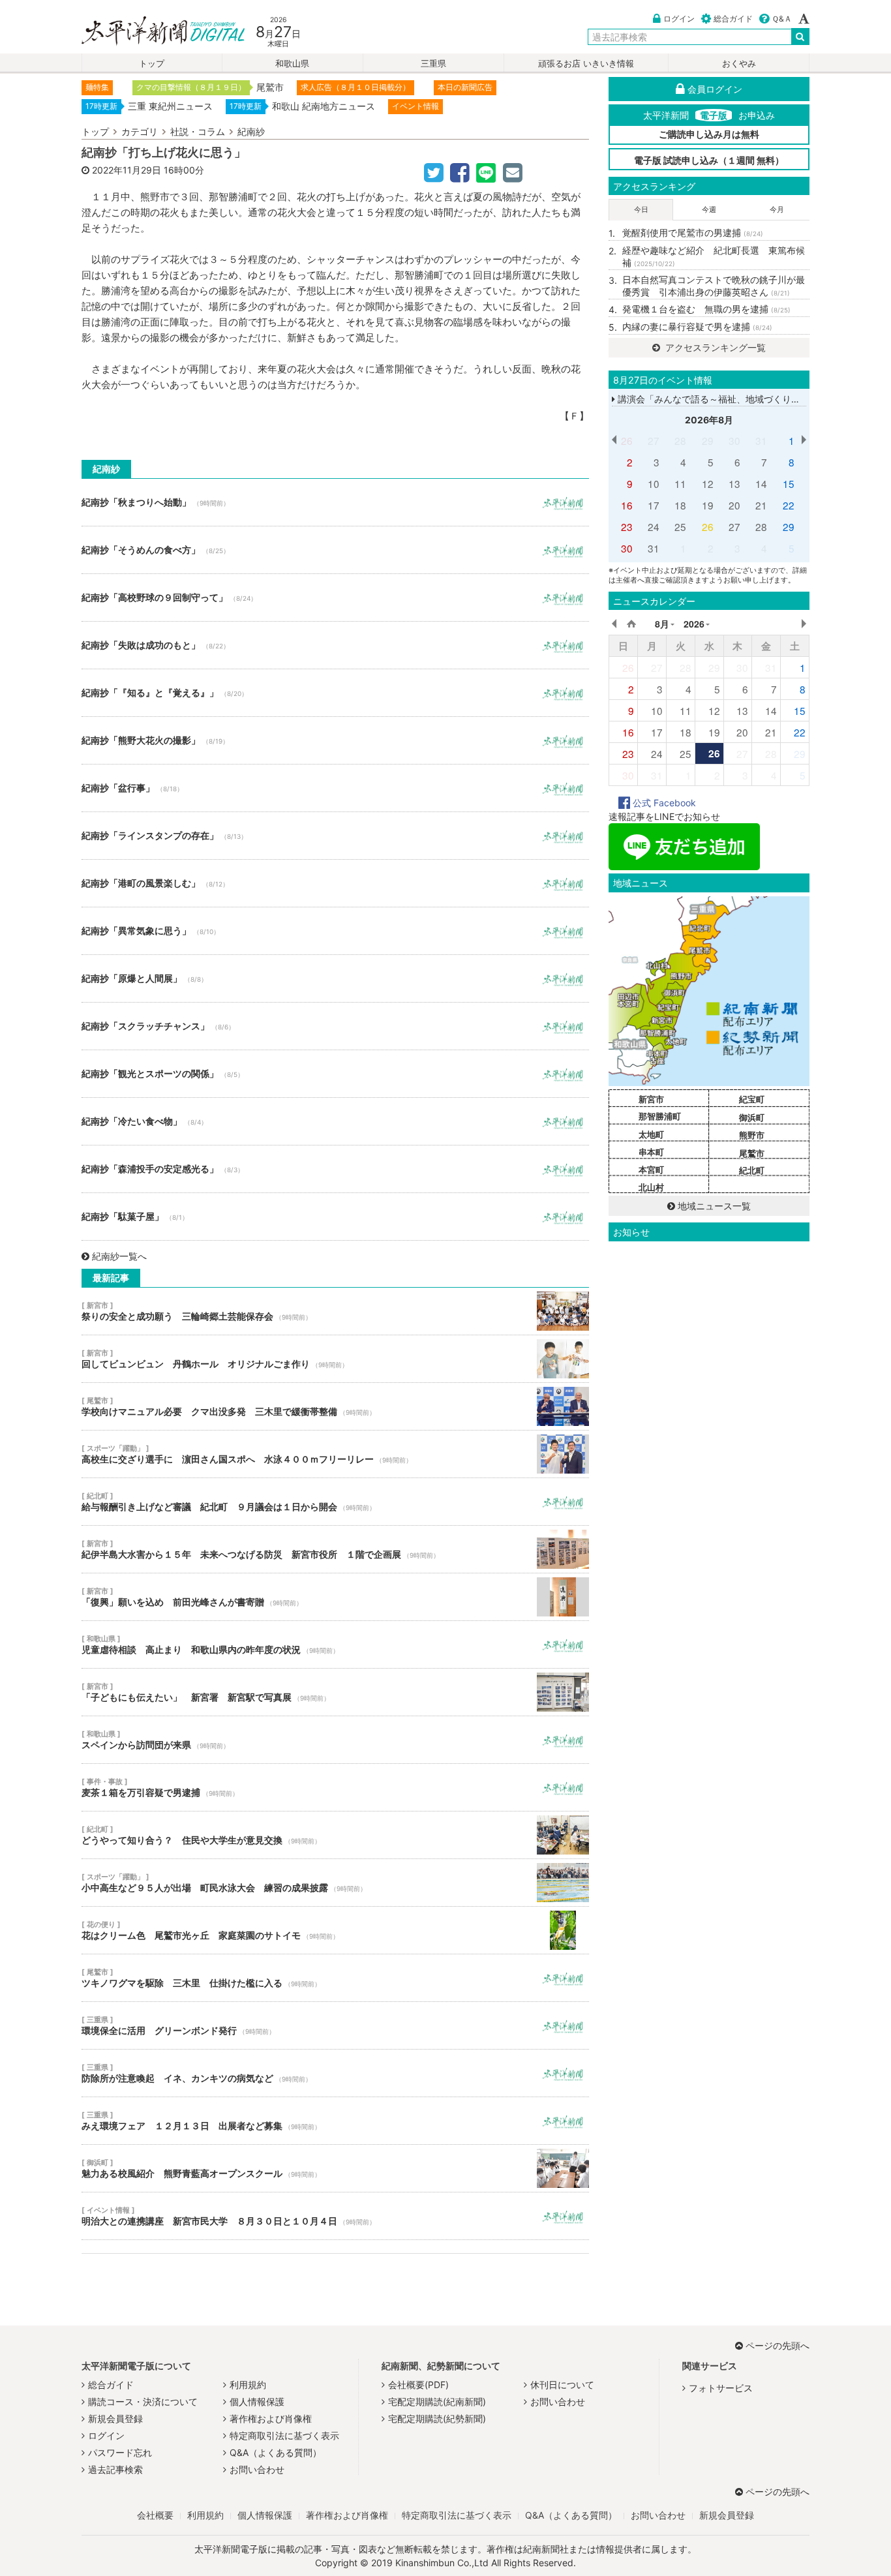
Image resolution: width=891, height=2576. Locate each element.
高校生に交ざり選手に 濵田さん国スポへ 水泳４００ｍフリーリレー (335, 1454)
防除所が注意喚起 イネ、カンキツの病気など (335, 2073)
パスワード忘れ (120, 2452)
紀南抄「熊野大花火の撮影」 (335, 740)
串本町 (651, 1152)
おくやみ (739, 64)
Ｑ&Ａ (782, 19)
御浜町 (752, 1117)
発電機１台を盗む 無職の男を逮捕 (706, 309)
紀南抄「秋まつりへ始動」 (335, 502)
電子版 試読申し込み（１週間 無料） (709, 160)
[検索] (800, 37)
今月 (777, 209)
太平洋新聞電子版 (154, 32)
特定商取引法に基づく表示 (284, 2435)
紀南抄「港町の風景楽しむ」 (335, 883)
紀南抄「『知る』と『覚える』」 (335, 693)
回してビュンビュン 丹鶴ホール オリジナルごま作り (335, 1359)
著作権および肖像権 (271, 2418)
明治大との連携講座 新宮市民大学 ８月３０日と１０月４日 (335, 2216)
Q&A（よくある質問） (276, 2452)
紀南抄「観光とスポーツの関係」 (335, 1074)
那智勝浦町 (660, 1116)
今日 (641, 209)
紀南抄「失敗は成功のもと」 (335, 645)
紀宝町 (752, 1099)
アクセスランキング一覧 (714, 347)
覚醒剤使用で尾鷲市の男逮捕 (693, 233)
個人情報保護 (257, 2402)
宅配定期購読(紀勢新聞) (437, 2418)
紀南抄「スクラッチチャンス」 (335, 1026)
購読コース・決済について (143, 2402)
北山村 (651, 1187)
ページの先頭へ (778, 2345)
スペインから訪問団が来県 (335, 1740)
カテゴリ (140, 131)
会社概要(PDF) (418, 2385)
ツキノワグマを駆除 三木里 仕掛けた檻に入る (335, 1978)
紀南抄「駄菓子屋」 (335, 1217)
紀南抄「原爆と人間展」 (335, 978)
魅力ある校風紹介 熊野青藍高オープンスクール (335, 2168)
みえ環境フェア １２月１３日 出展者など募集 (335, 2121)
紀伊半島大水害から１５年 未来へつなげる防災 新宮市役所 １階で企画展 (335, 1549)
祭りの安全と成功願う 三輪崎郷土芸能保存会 (335, 1311)
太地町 (651, 1134)
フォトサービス (721, 2388)
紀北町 (752, 1170)
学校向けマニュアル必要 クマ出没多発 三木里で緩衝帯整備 (335, 1406)
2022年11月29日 (127, 170)
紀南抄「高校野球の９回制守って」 (335, 598)
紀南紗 (251, 131)
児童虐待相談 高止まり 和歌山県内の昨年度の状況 (335, 1644)
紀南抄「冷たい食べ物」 (335, 1121)
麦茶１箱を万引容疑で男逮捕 (335, 1787)
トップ (152, 64)
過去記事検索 (115, 2469)
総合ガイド (733, 19)
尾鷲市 (752, 1153)
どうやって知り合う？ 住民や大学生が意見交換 (335, 1835)
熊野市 (752, 1135)
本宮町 (651, 1170)
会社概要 (155, 2515)
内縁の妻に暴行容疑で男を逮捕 (697, 326)
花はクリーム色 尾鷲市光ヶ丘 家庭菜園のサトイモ (335, 1930)
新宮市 (651, 1099)
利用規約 (248, 2385)
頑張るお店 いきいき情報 (586, 64)
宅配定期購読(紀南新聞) (437, 2402)
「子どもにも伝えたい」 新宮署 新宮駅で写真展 (335, 1692)
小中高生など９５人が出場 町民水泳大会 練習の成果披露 (335, 1883)
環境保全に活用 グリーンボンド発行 (335, 2025)
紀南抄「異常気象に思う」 (335, 931)
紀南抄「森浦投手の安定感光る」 (335, 1169)
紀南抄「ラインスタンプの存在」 (335, 836)
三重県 (433, 64)
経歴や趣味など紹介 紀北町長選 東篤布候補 (714, 257)
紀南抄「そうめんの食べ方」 (335, 550)
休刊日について (562, 2385)
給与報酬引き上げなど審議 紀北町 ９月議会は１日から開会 (335, 1502)
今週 (709, 209)
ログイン (679, 19)
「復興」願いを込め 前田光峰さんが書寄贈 (335, 1597)
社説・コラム (198, 131)
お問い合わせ (257, 2469)
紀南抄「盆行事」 (335, 788)
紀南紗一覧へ (119, 1256)
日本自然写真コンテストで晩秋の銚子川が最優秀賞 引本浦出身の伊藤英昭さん (714, 286)
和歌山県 (292, 64)
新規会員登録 (115, 2418)
